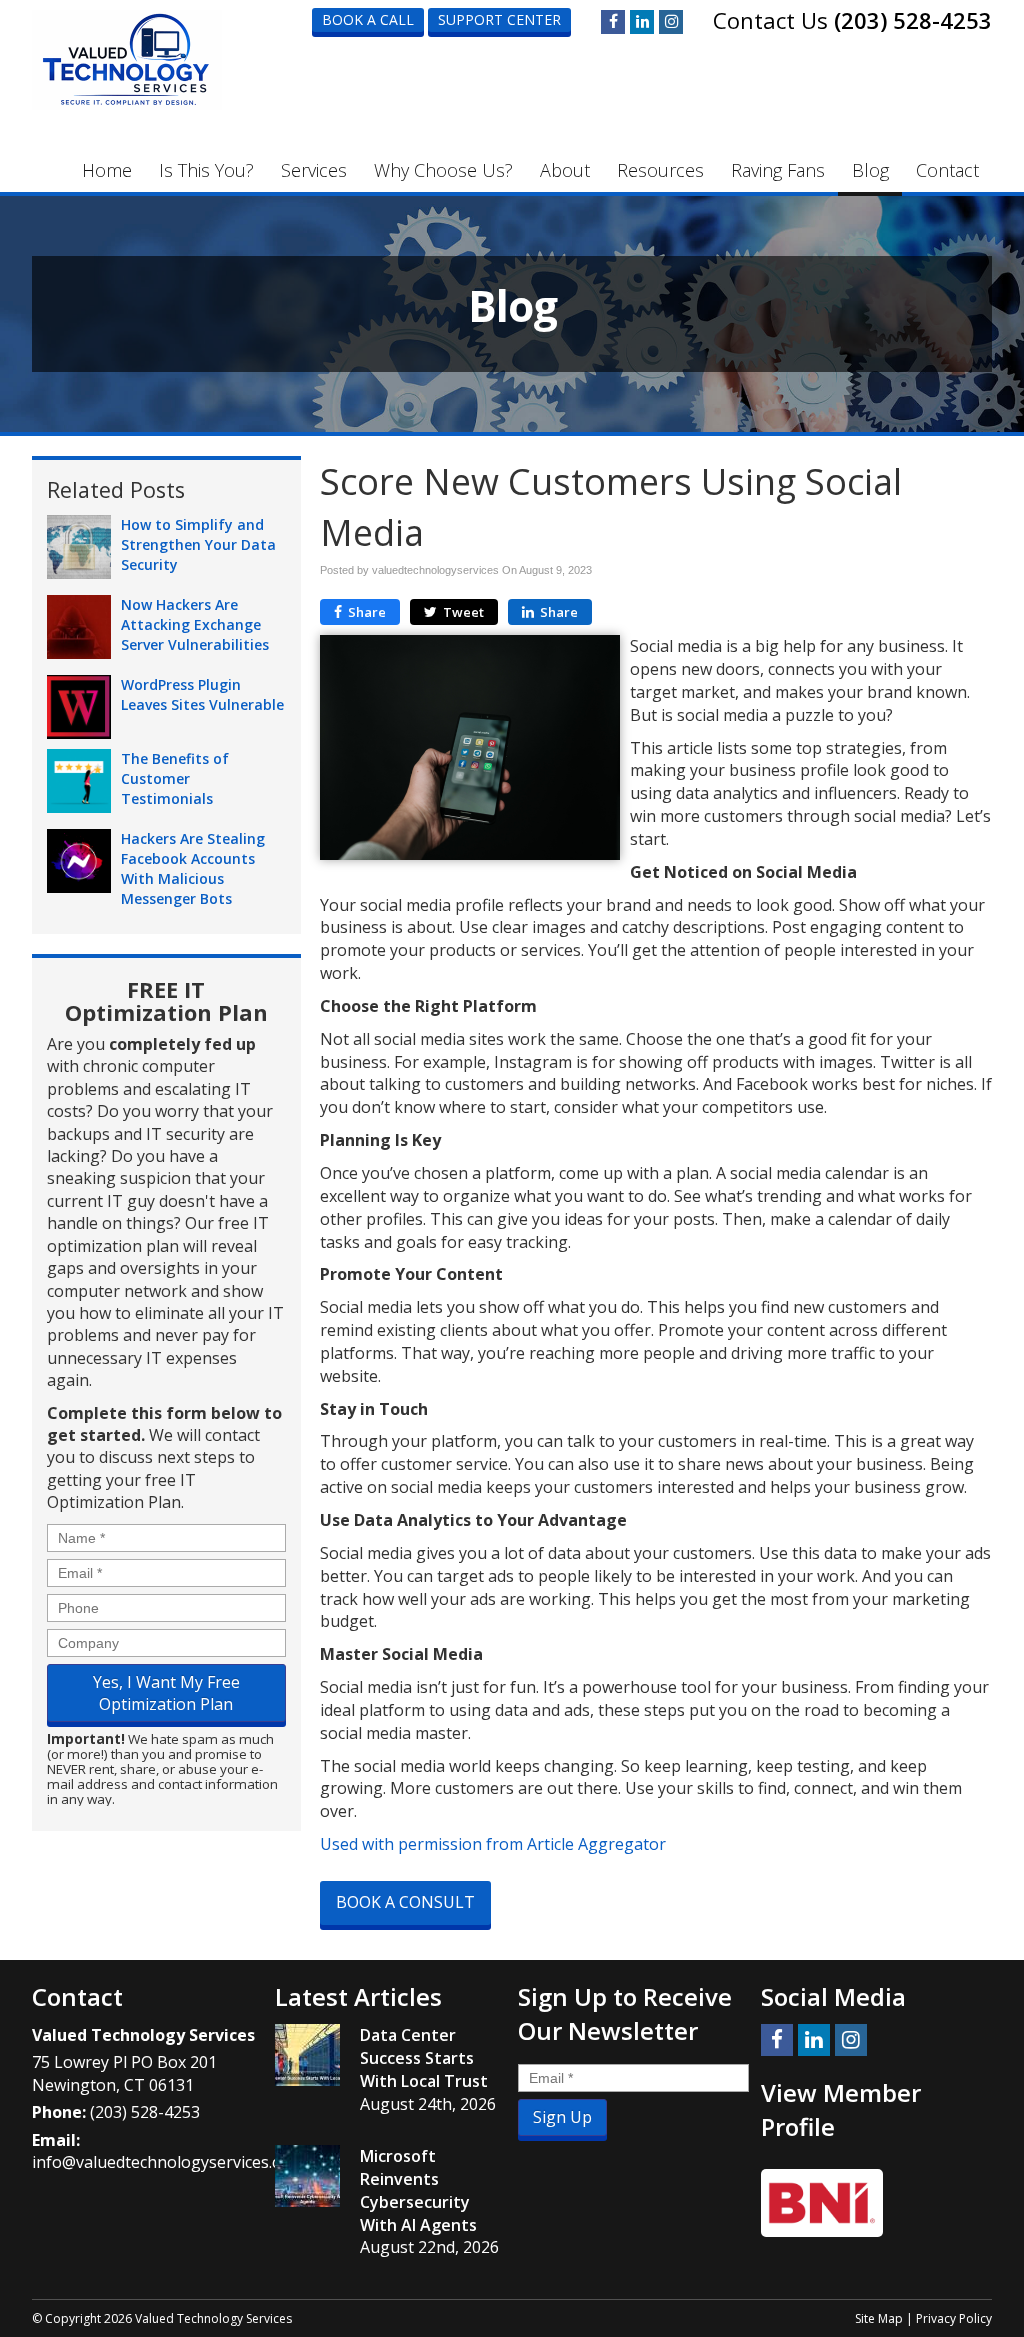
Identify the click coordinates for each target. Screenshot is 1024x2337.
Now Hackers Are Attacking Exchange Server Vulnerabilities (195, 624)
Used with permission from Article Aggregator (493, 1844)
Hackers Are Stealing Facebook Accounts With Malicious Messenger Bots (193, 868)
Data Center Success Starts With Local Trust (424, 2058)
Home (107, 170)
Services (314, 170)
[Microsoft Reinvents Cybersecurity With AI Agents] (307, 2176)
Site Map (879, 2318)
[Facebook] (613, 22)
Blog (870, 170)
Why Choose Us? (443, 170)
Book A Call (368, 19)
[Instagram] (671, 22)
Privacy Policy (954, 2318)
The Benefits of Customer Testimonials (175, 778)
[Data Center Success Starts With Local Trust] (307, 2055)
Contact (947, 170)
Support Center (499, 19)
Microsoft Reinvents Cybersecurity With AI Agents (418, 2190)
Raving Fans (778, 170)
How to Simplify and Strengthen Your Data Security (198, 544)
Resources (660, 170)
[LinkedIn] (642, 22)
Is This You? (206, 170)
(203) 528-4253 (913, 20)
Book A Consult (405, 1902)
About (565, 170)
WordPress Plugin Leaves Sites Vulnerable (202, 694)
